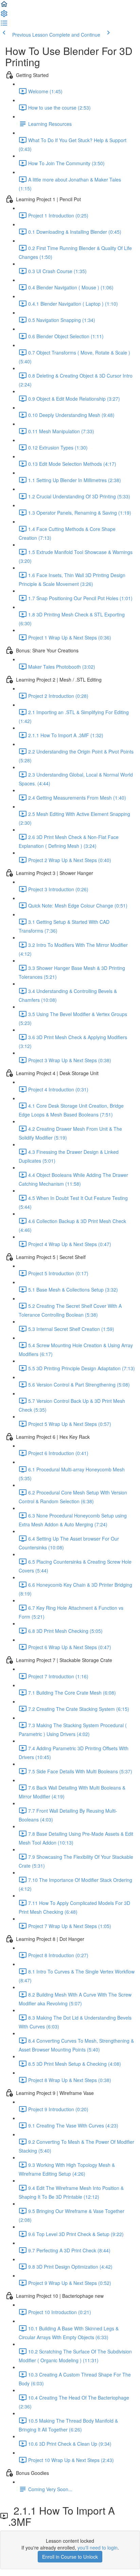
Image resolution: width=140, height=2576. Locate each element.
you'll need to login (98, 2548)
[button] (4, 6)
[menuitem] (4, 16)
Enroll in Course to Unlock (70, 2557)
